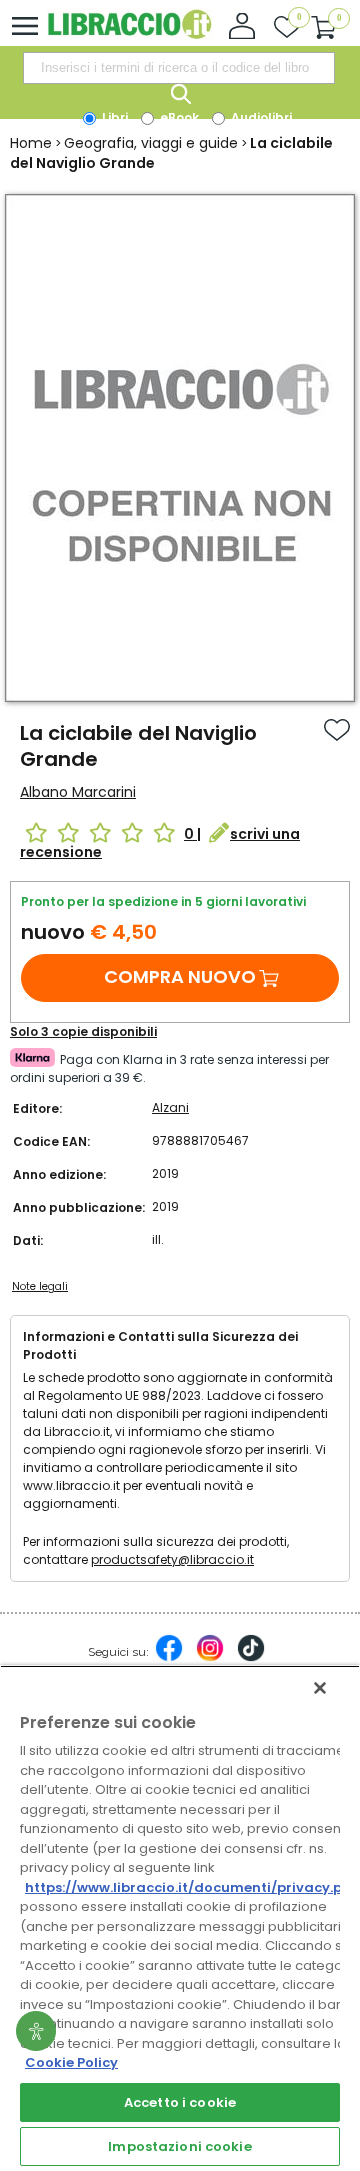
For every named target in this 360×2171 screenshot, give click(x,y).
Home (31, 143)
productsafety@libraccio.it (172, 1559)
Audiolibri (260, 117)
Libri (113, 117)
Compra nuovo (180, 976)
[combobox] (179, 68)
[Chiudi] (320, 1688)
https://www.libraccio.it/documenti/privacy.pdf (191, 1887)
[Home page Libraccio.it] (129, 34)
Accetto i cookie (180, 2102)
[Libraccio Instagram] (210, 1658)
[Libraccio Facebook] (169, 1658)
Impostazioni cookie (179, 2146)
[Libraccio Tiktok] (251, 1658)
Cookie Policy (71, 2062)
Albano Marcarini (78, 792)
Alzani (170, 1107)
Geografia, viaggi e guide (151, 143)
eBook (178, 117)
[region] (180, 1918)
